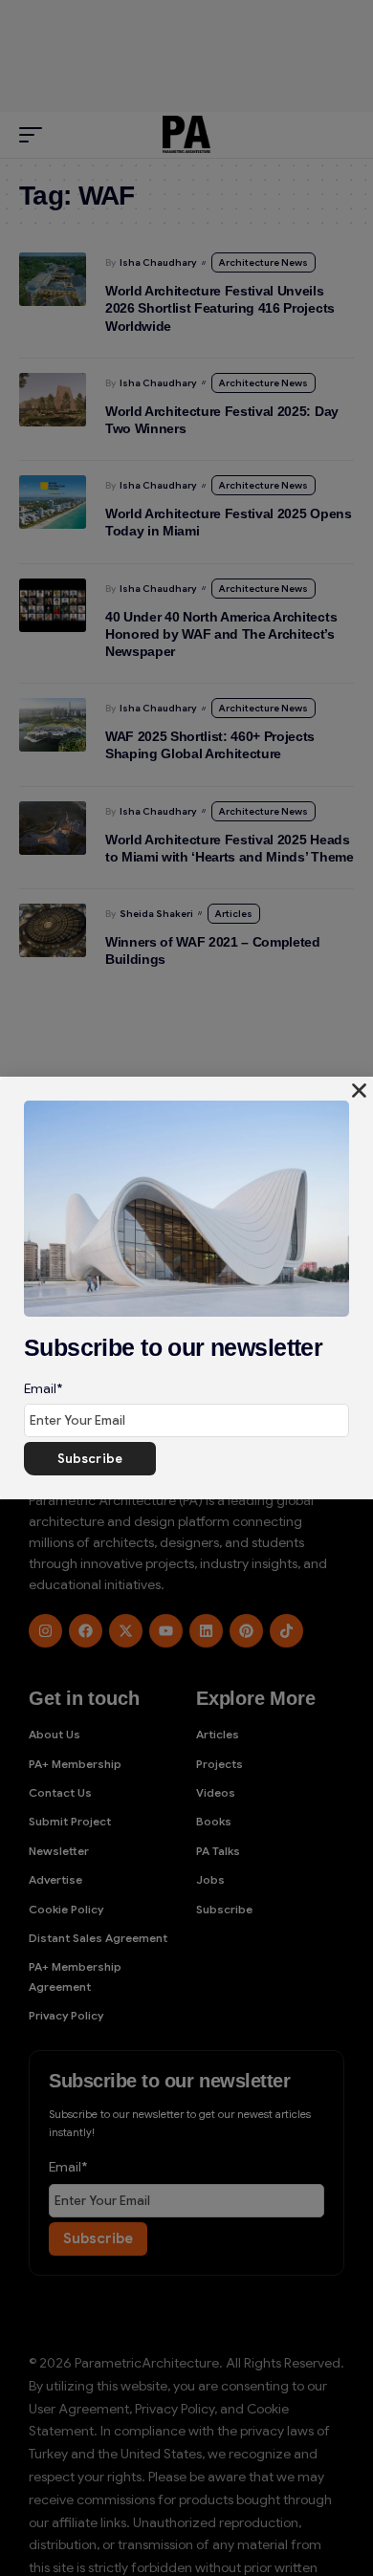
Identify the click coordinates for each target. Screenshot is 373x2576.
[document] (186, 1288)
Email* (43, 1388)
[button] (359, 1091)
